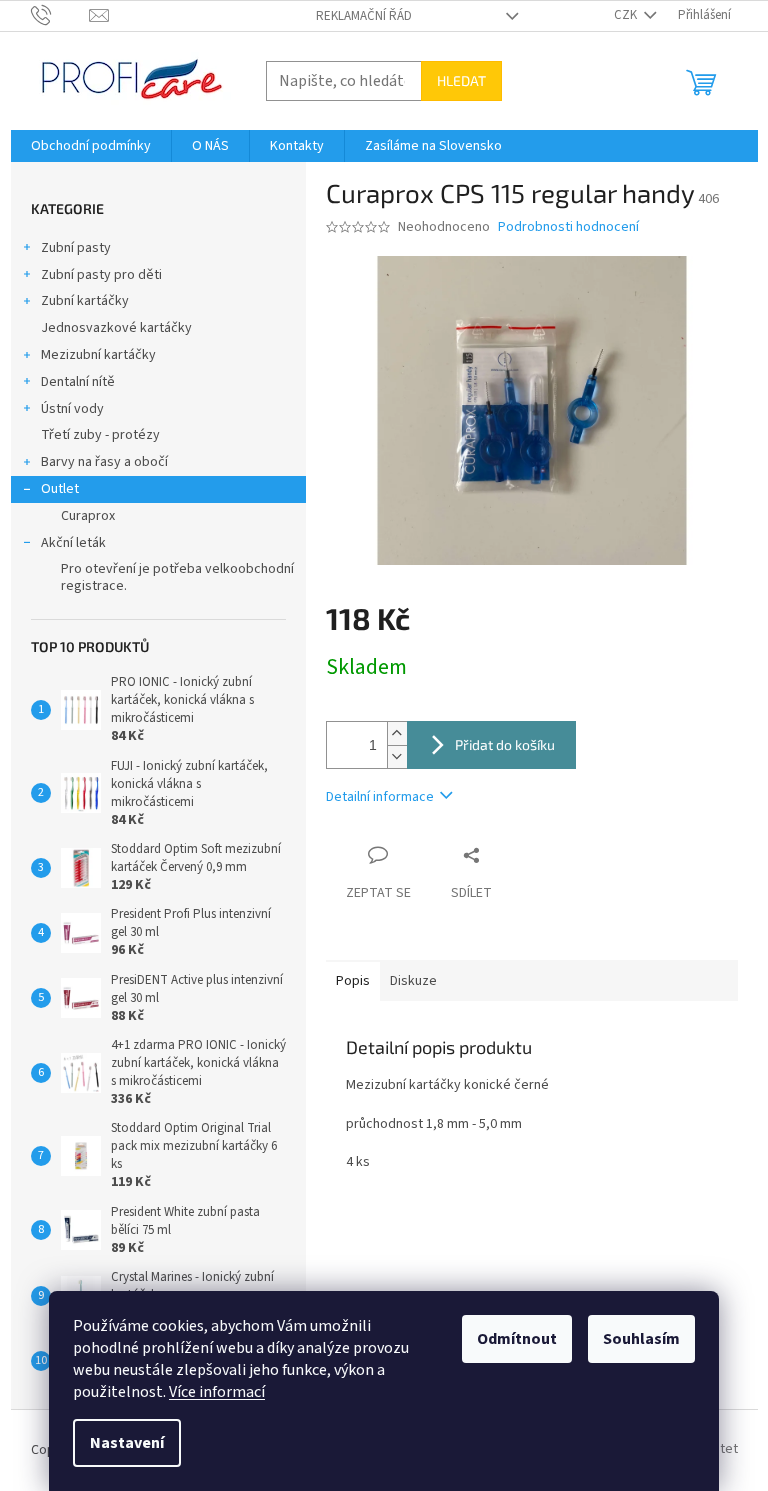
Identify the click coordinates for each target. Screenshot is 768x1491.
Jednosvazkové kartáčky (116, 328)
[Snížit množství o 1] (397, 756)
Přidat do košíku (505, 744)
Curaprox (88, 516)
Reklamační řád (364, 16)
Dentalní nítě (78, 382)
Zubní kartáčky (85, 301)
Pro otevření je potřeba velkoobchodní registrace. (177, 577)
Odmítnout (517, 1339)
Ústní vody (72, 409)
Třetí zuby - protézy (100, 435)
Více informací (217, 1392)
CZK (627, 15)
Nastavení (127, 1443)
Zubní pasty (76, 248)
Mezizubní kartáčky (98, 355)
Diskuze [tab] (413, 981)
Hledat (461, 80)
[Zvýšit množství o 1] (397, 733)
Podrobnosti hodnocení (568, 227)
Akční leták (73, 543)
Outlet (60, 489)
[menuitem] (91, 146)
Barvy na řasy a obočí (104, 462)
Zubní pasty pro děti (101, 275)
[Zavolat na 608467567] (60, 15)
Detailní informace (380, 797)
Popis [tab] (353, 981)
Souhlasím (641, 1339)
